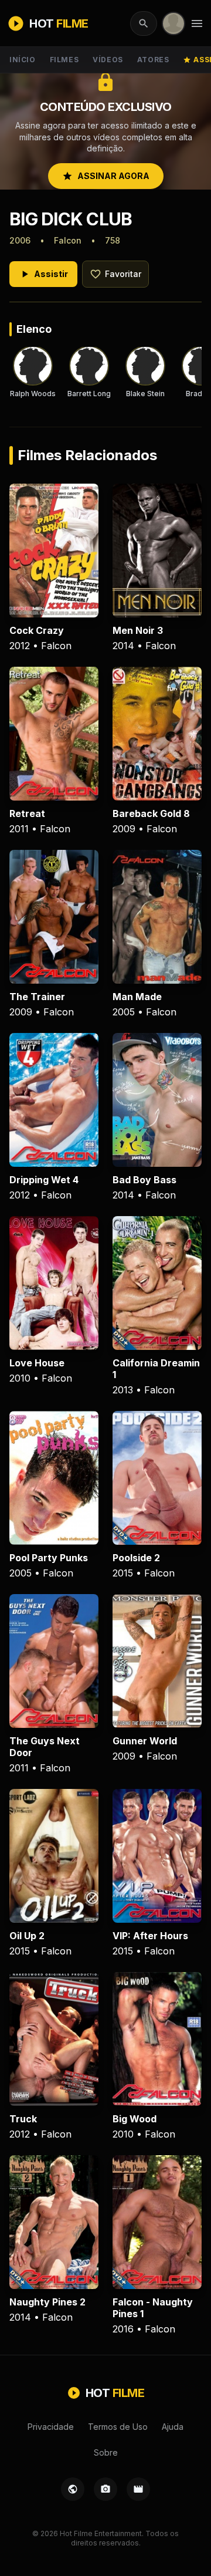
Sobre (106, 2452)
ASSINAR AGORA (106, 176)
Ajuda (173, 2427)
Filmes (64, 60)
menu (197, 23)
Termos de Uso (118, 2427)
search (144, 23)
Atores (153, 60)
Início (23, 60)
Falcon (68, 240)
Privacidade (51, 2427)
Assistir (43, 274)
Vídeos (108, 60)
